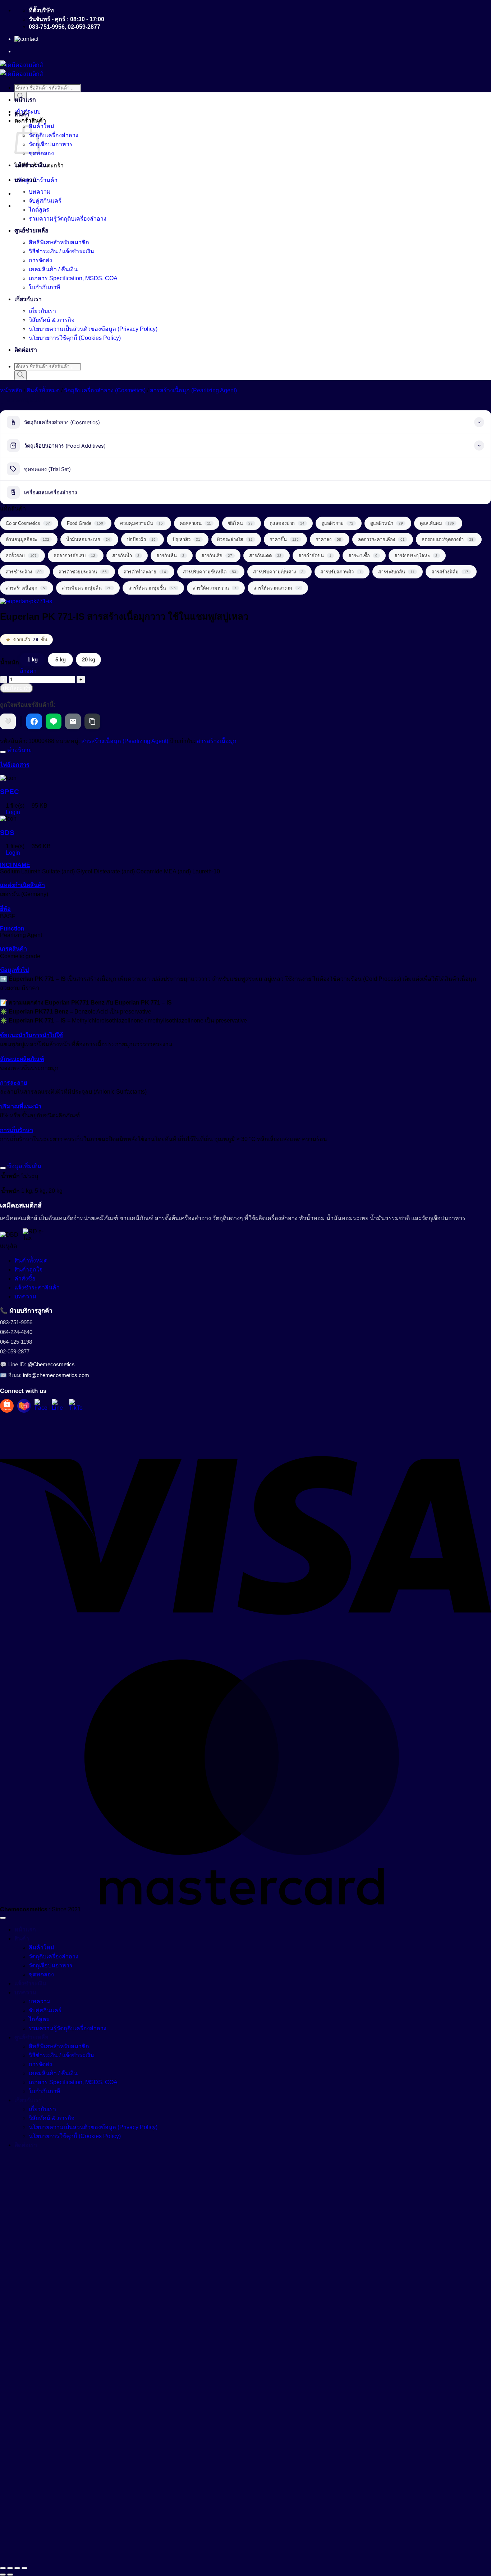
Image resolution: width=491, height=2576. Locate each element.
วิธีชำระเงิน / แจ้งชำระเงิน (61, 251)
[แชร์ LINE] (54, 721)
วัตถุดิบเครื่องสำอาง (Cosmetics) (105, 390)
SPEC (10, 792)
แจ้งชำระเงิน (30, 165)
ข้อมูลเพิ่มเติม (24, 1166)
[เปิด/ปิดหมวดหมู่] (479, 422)
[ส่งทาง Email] (73, 721)
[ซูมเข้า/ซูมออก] (3, 2568)
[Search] (20, 375)
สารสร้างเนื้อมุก (217, 741)
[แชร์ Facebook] (34, 721)
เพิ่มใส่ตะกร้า (17, 688)
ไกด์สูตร (39, 210)
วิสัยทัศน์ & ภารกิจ (52, 320)
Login (12, 812)
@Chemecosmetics (51, 1364)
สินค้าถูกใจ (28, 1269)
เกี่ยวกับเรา (28, 299)
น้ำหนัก (10, 662)
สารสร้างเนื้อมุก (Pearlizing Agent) (193, 390)
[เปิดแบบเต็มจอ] (10, 2568)
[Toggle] (3, 752)
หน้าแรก (25, 100)
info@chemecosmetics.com (56, 1375)
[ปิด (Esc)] (24, 2568)
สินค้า (22, 114)
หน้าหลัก (11, 390)
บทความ (25, 180)
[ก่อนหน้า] (3, 2575)
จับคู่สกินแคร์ (45, 201)
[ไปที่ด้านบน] (3, 1918)
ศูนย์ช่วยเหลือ (31, 230)
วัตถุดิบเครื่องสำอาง (54, 135)
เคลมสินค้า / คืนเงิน (53, 269)
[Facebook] (41, 1406)
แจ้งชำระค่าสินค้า (37, 1287)
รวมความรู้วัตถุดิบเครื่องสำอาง (68, 219)
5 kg (61, 659)
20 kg (89, 659)
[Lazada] (24, 1406)
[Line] (59, 1406)
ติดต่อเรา (26, 350)
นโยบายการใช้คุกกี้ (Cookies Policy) (75, 338)
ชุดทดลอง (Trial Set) (47, 469)
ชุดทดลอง (41, 153)
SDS (7, 833)
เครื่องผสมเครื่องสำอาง (51, 493)
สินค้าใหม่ (42, 126)
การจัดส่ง (40, 260)
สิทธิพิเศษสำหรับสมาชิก (59, 242)
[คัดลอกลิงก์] (92, 721)
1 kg (33, 659)
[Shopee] (7, 1406)
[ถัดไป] (10, 2575)
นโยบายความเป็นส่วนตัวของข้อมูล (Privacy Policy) (93, 329)
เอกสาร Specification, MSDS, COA (73, 278)
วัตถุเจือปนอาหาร (51, 144)
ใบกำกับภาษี (45, 287)
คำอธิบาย (19, 750)
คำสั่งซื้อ (25, 1278)
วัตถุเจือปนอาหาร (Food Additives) (65, 446)
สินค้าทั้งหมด (43, 390)
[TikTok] (76, 1406)
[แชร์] (17, 2568)
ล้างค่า (28, 671)
